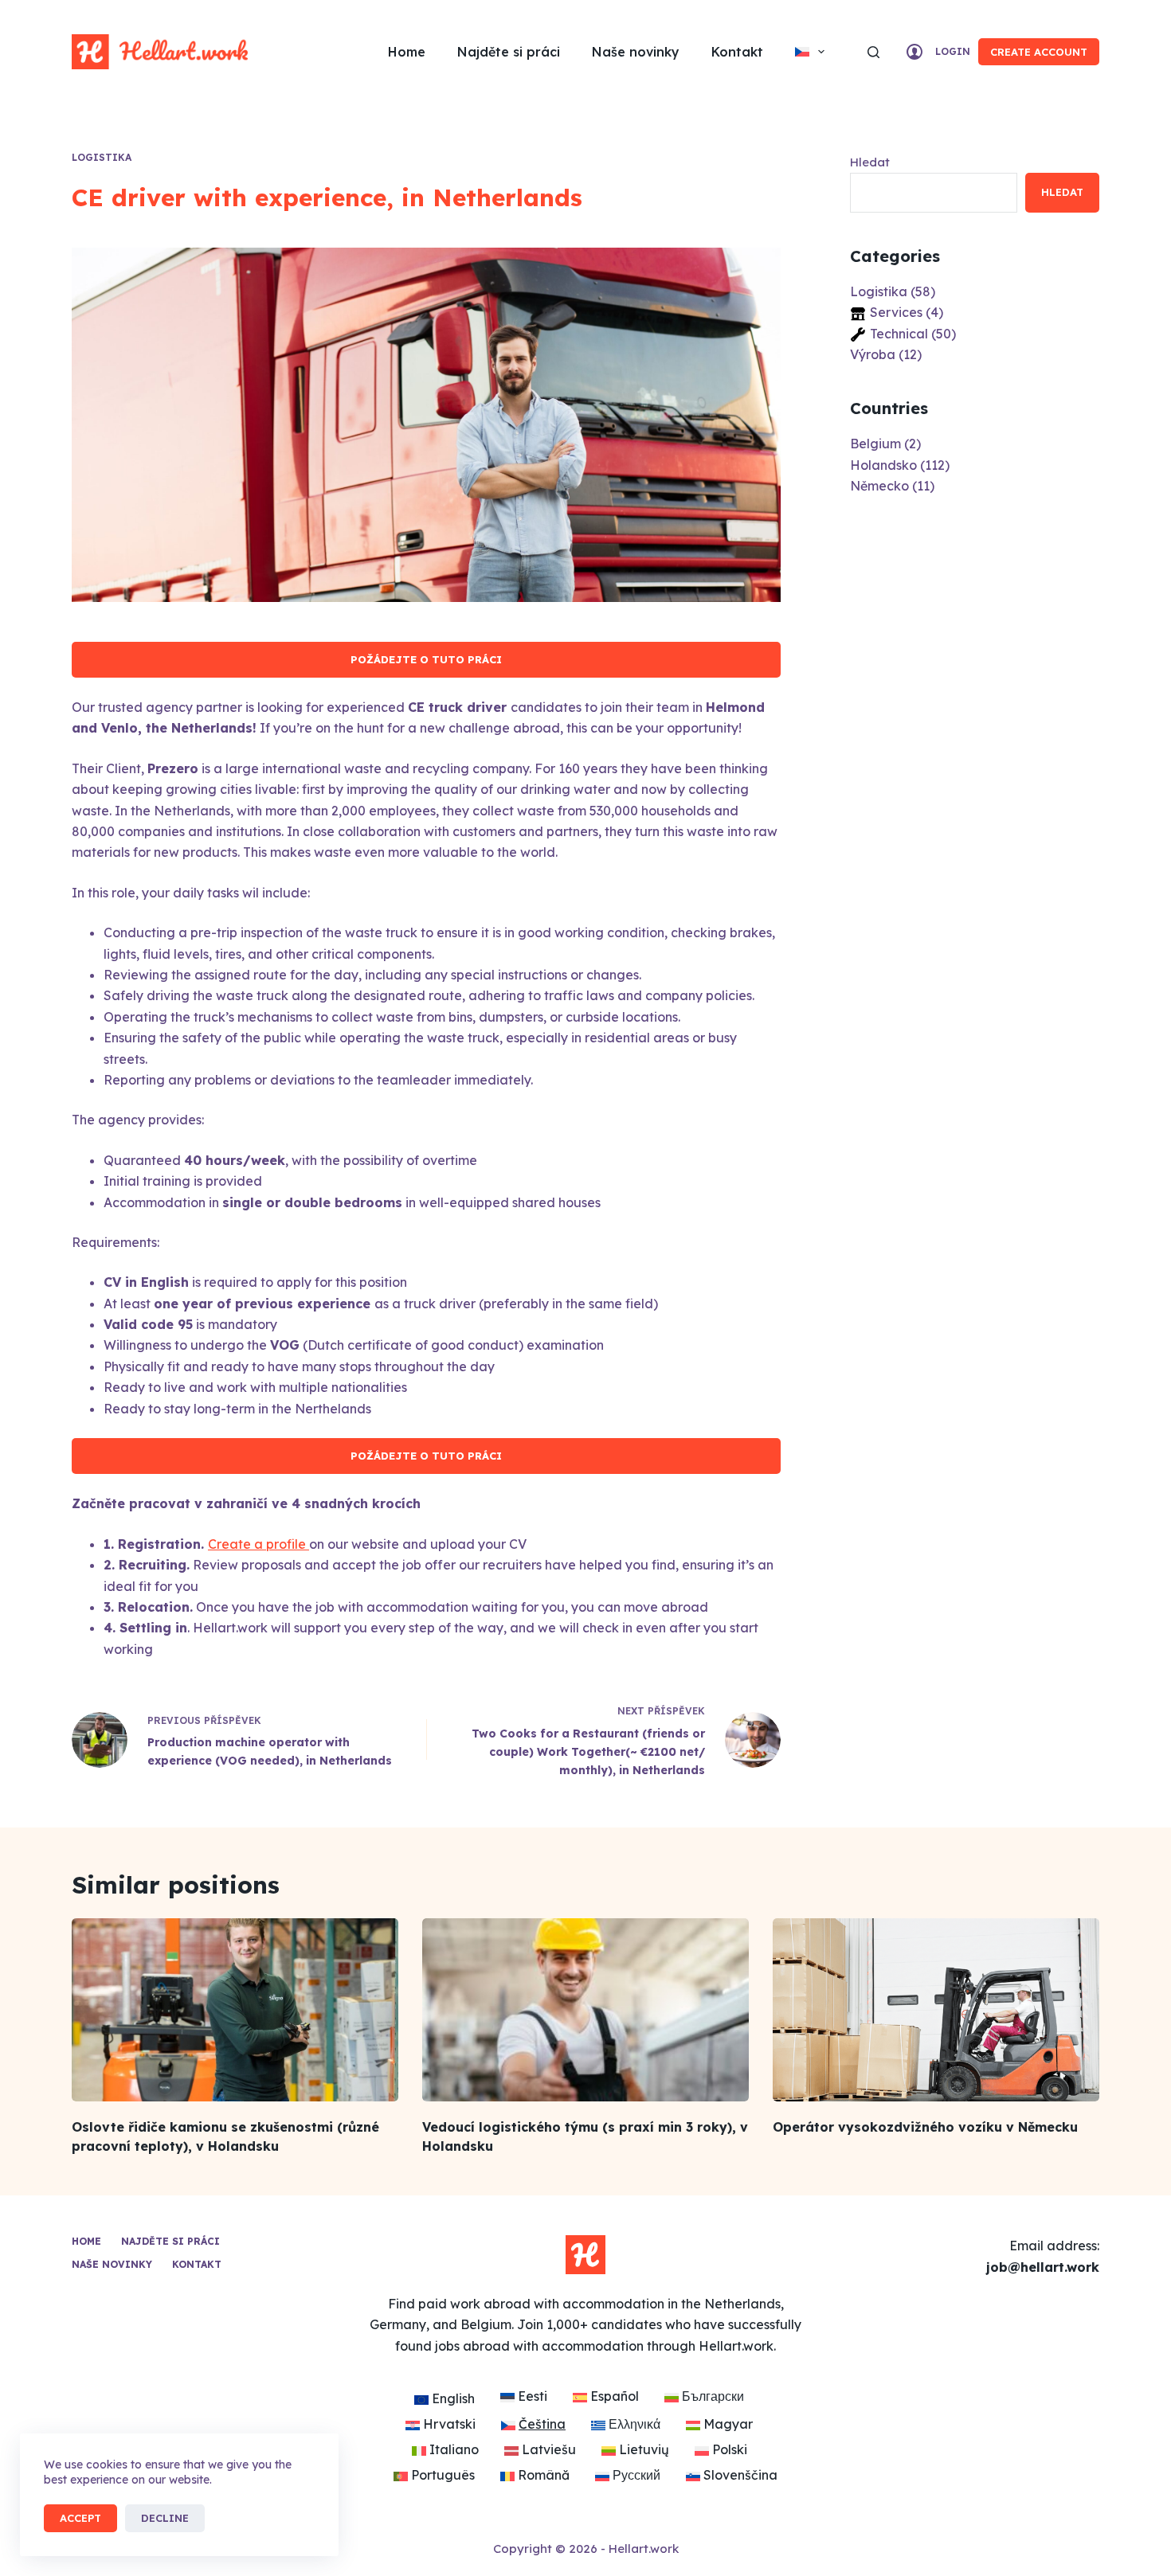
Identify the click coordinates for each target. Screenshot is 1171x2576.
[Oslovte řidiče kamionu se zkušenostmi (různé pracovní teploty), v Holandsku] (235, 2010)
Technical (899, 334)
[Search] (873, 52)
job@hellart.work (1043, 2267)
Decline (165, 2518)
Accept (80, 2518)
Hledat (870, 162)
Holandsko (883, 465)
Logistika (102, 157)
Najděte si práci (509, 52)
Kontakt (737, 52)
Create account (1039, 52)
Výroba (873, 354)
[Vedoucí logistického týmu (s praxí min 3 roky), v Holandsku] (585, 2010)
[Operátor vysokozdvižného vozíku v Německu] (936, 2010)
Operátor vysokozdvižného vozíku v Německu (925, 2127)
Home (407, 52)
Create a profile (258, 1544)
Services (896, 312)
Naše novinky (636, 52)
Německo (879, 486)
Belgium (875, 444)
